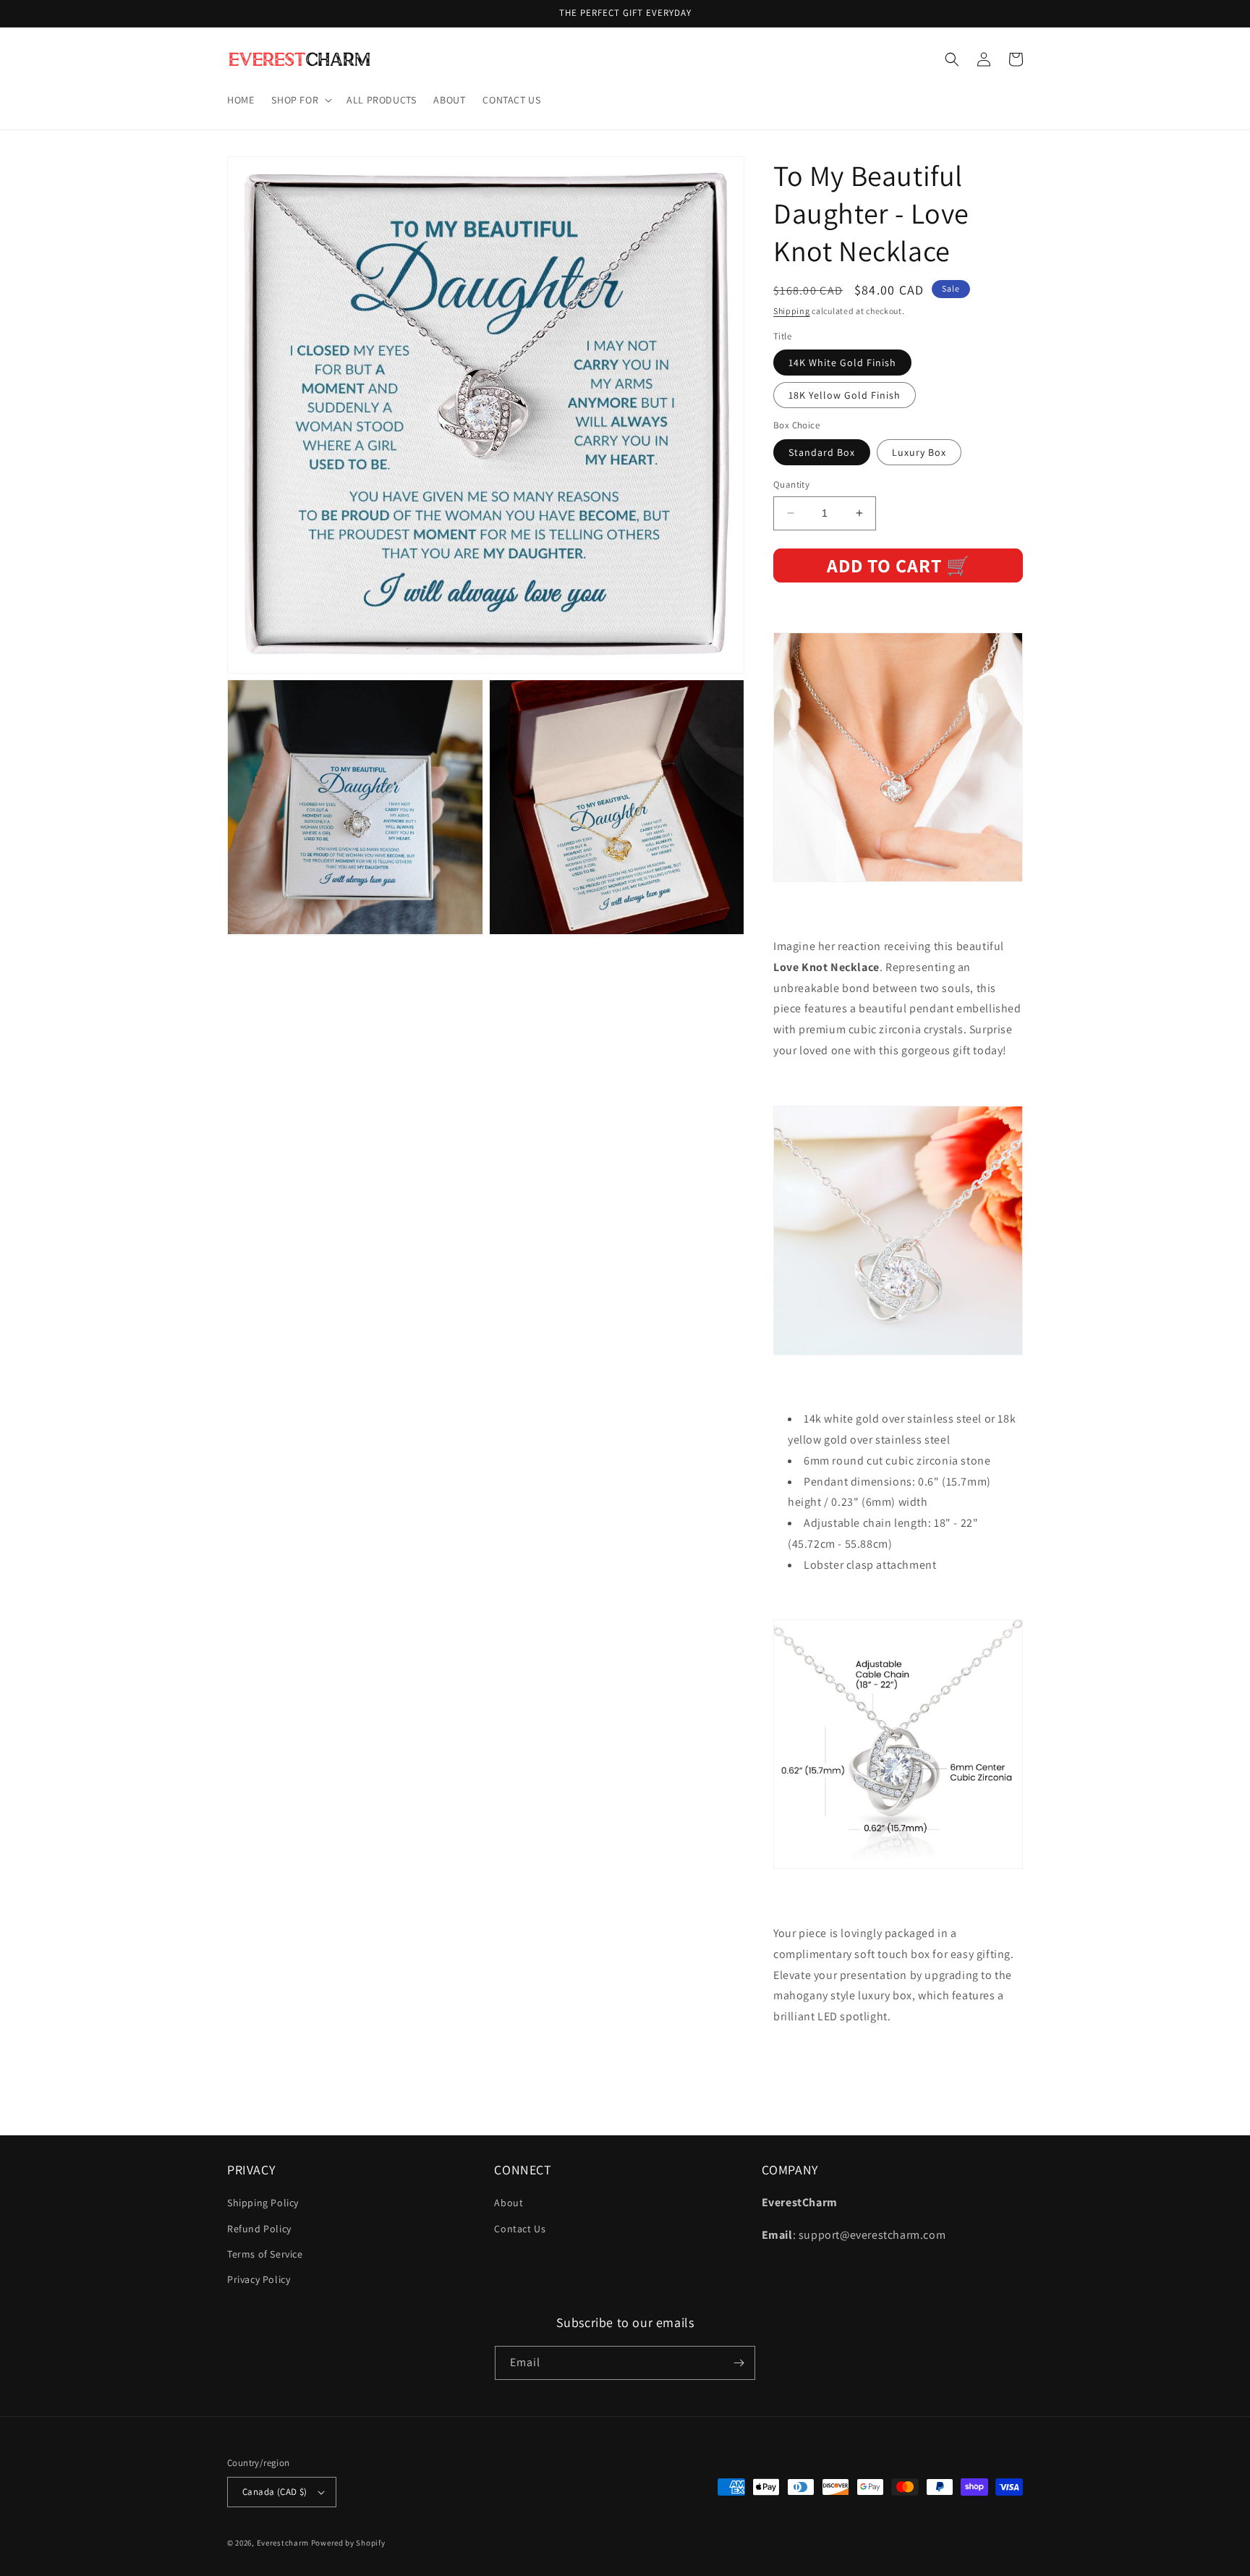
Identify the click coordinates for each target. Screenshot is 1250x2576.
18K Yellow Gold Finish (845, 396)
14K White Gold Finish (842, 363)
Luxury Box (919, 452)
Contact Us (520, 2229)
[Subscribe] (739, 2363)
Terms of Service (265, 2254)
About (509, 2203)
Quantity (791, 484)
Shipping (792, 311)
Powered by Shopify (348, 2543)
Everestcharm (283, 2543)
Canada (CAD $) (275, 2492)
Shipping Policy (263, 2203)
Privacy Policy (259, 2279)
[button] (300, 100)
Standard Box (822, 452)
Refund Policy (259, 2229)
